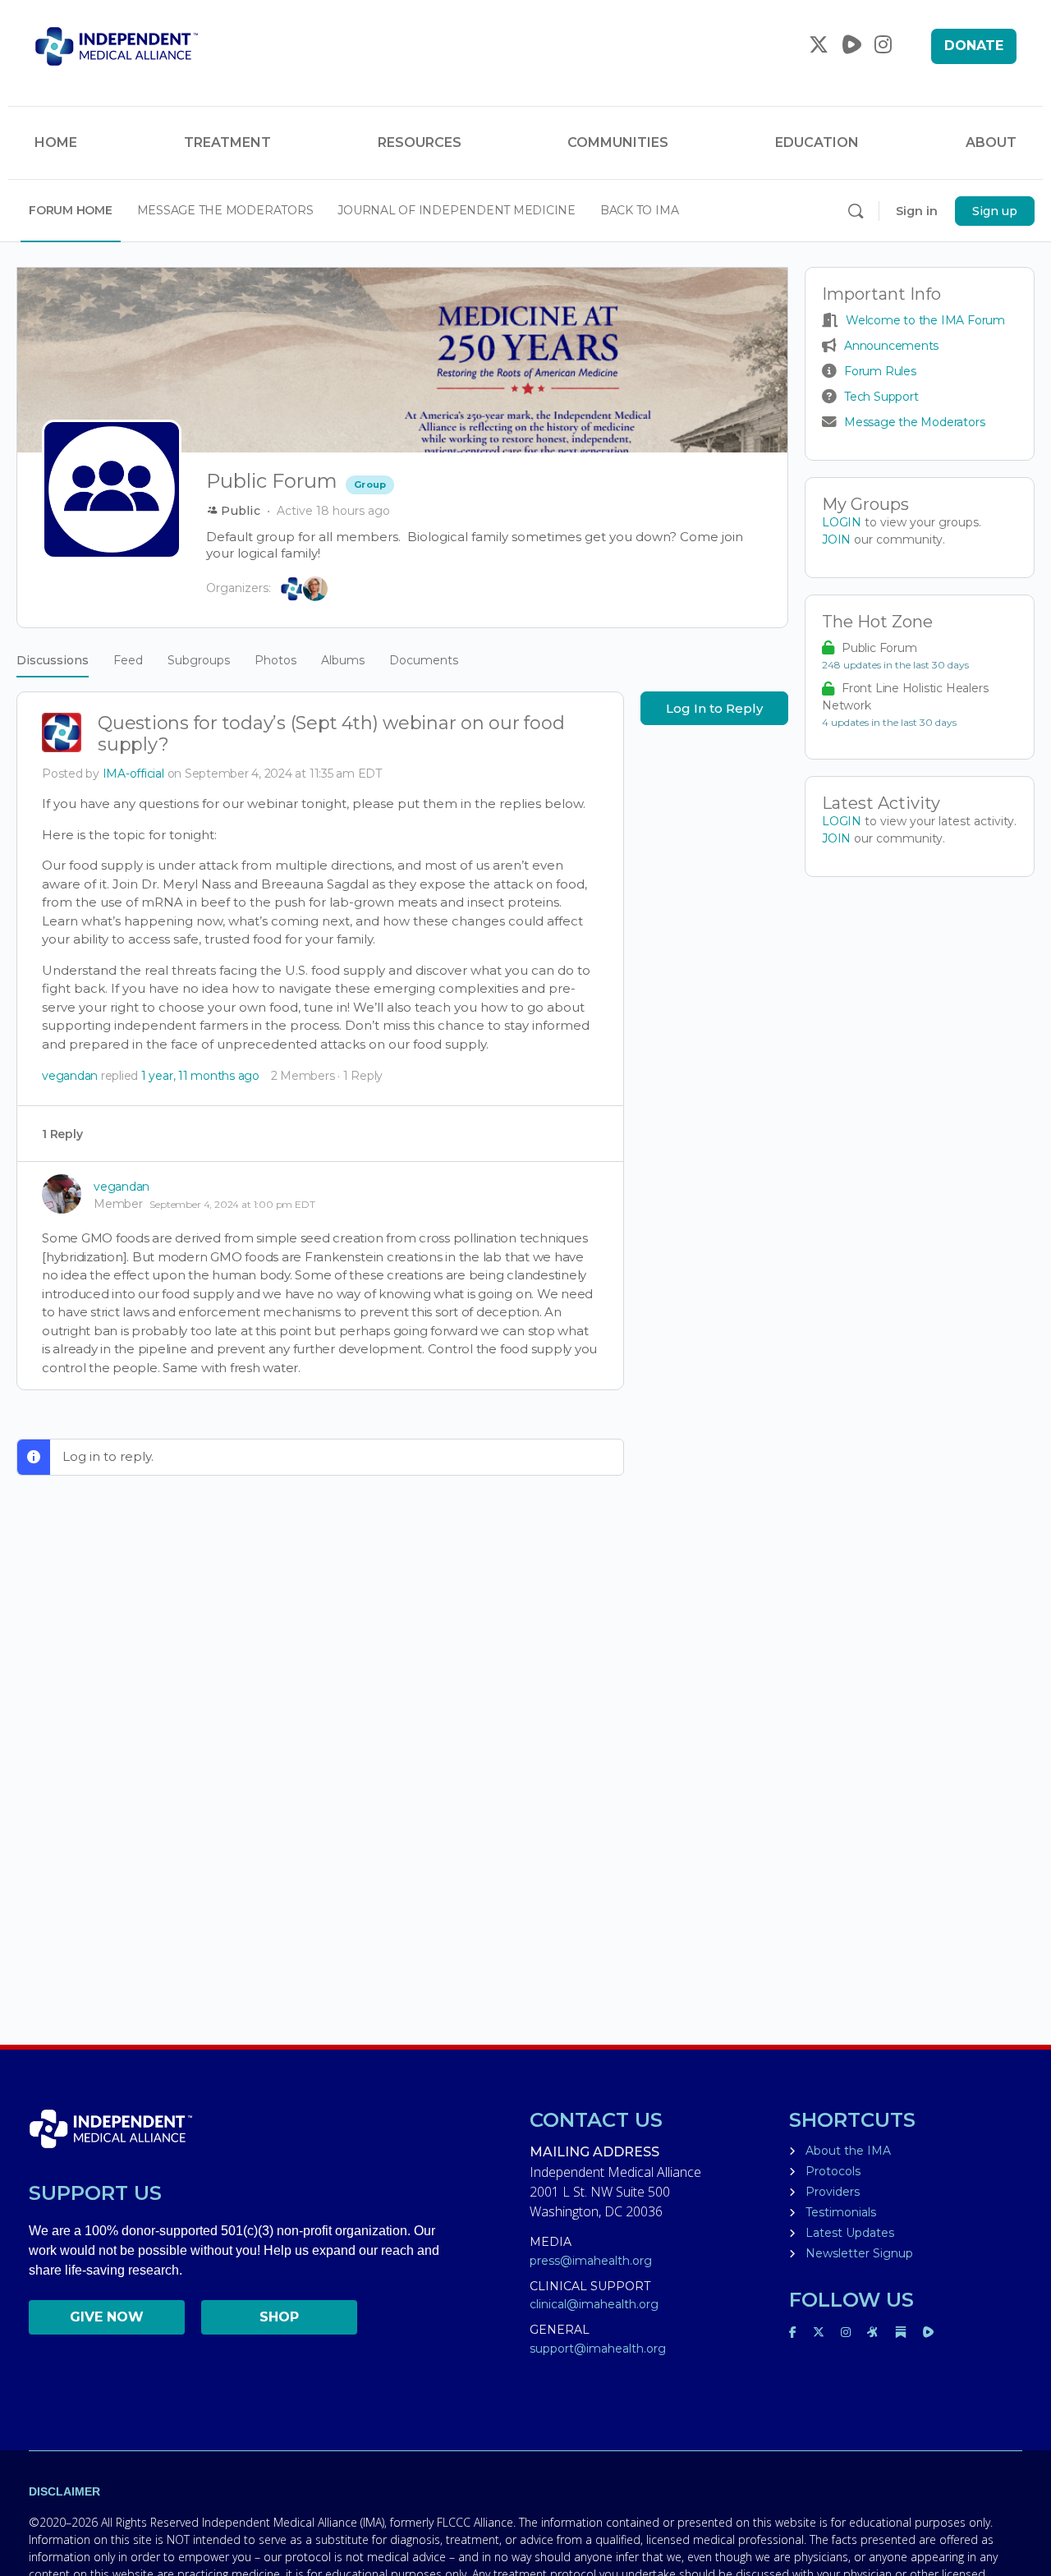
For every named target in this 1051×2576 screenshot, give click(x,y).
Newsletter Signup (859, 2253)
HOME (56, 142)
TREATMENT (227, 142)
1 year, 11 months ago (200, 1076)
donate (974, 46)
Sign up (995, 211)
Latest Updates (850, 2233)
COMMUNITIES (618, 142)
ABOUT (991, 142)
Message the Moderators (914, 422)
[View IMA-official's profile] (62, 734)
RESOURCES (420, 142)
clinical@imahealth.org (594, 2304)
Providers (833, 2192)
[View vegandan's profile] (62, 1194)
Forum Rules (880, 371)
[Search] (856, 211)
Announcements (891, 346)
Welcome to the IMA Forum (925, 320)
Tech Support (881, 397)
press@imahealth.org (591, 2261)
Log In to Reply (714, 708)
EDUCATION (817, 142)
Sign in (917, 211)
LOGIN (842, 522)
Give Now (107, 2317)
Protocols (833, 2171)
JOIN (838, 540)
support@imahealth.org (598, 2349)
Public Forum (879, 648)
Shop (279, 2317)
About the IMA (848, 2151)
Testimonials (841, 2212)
